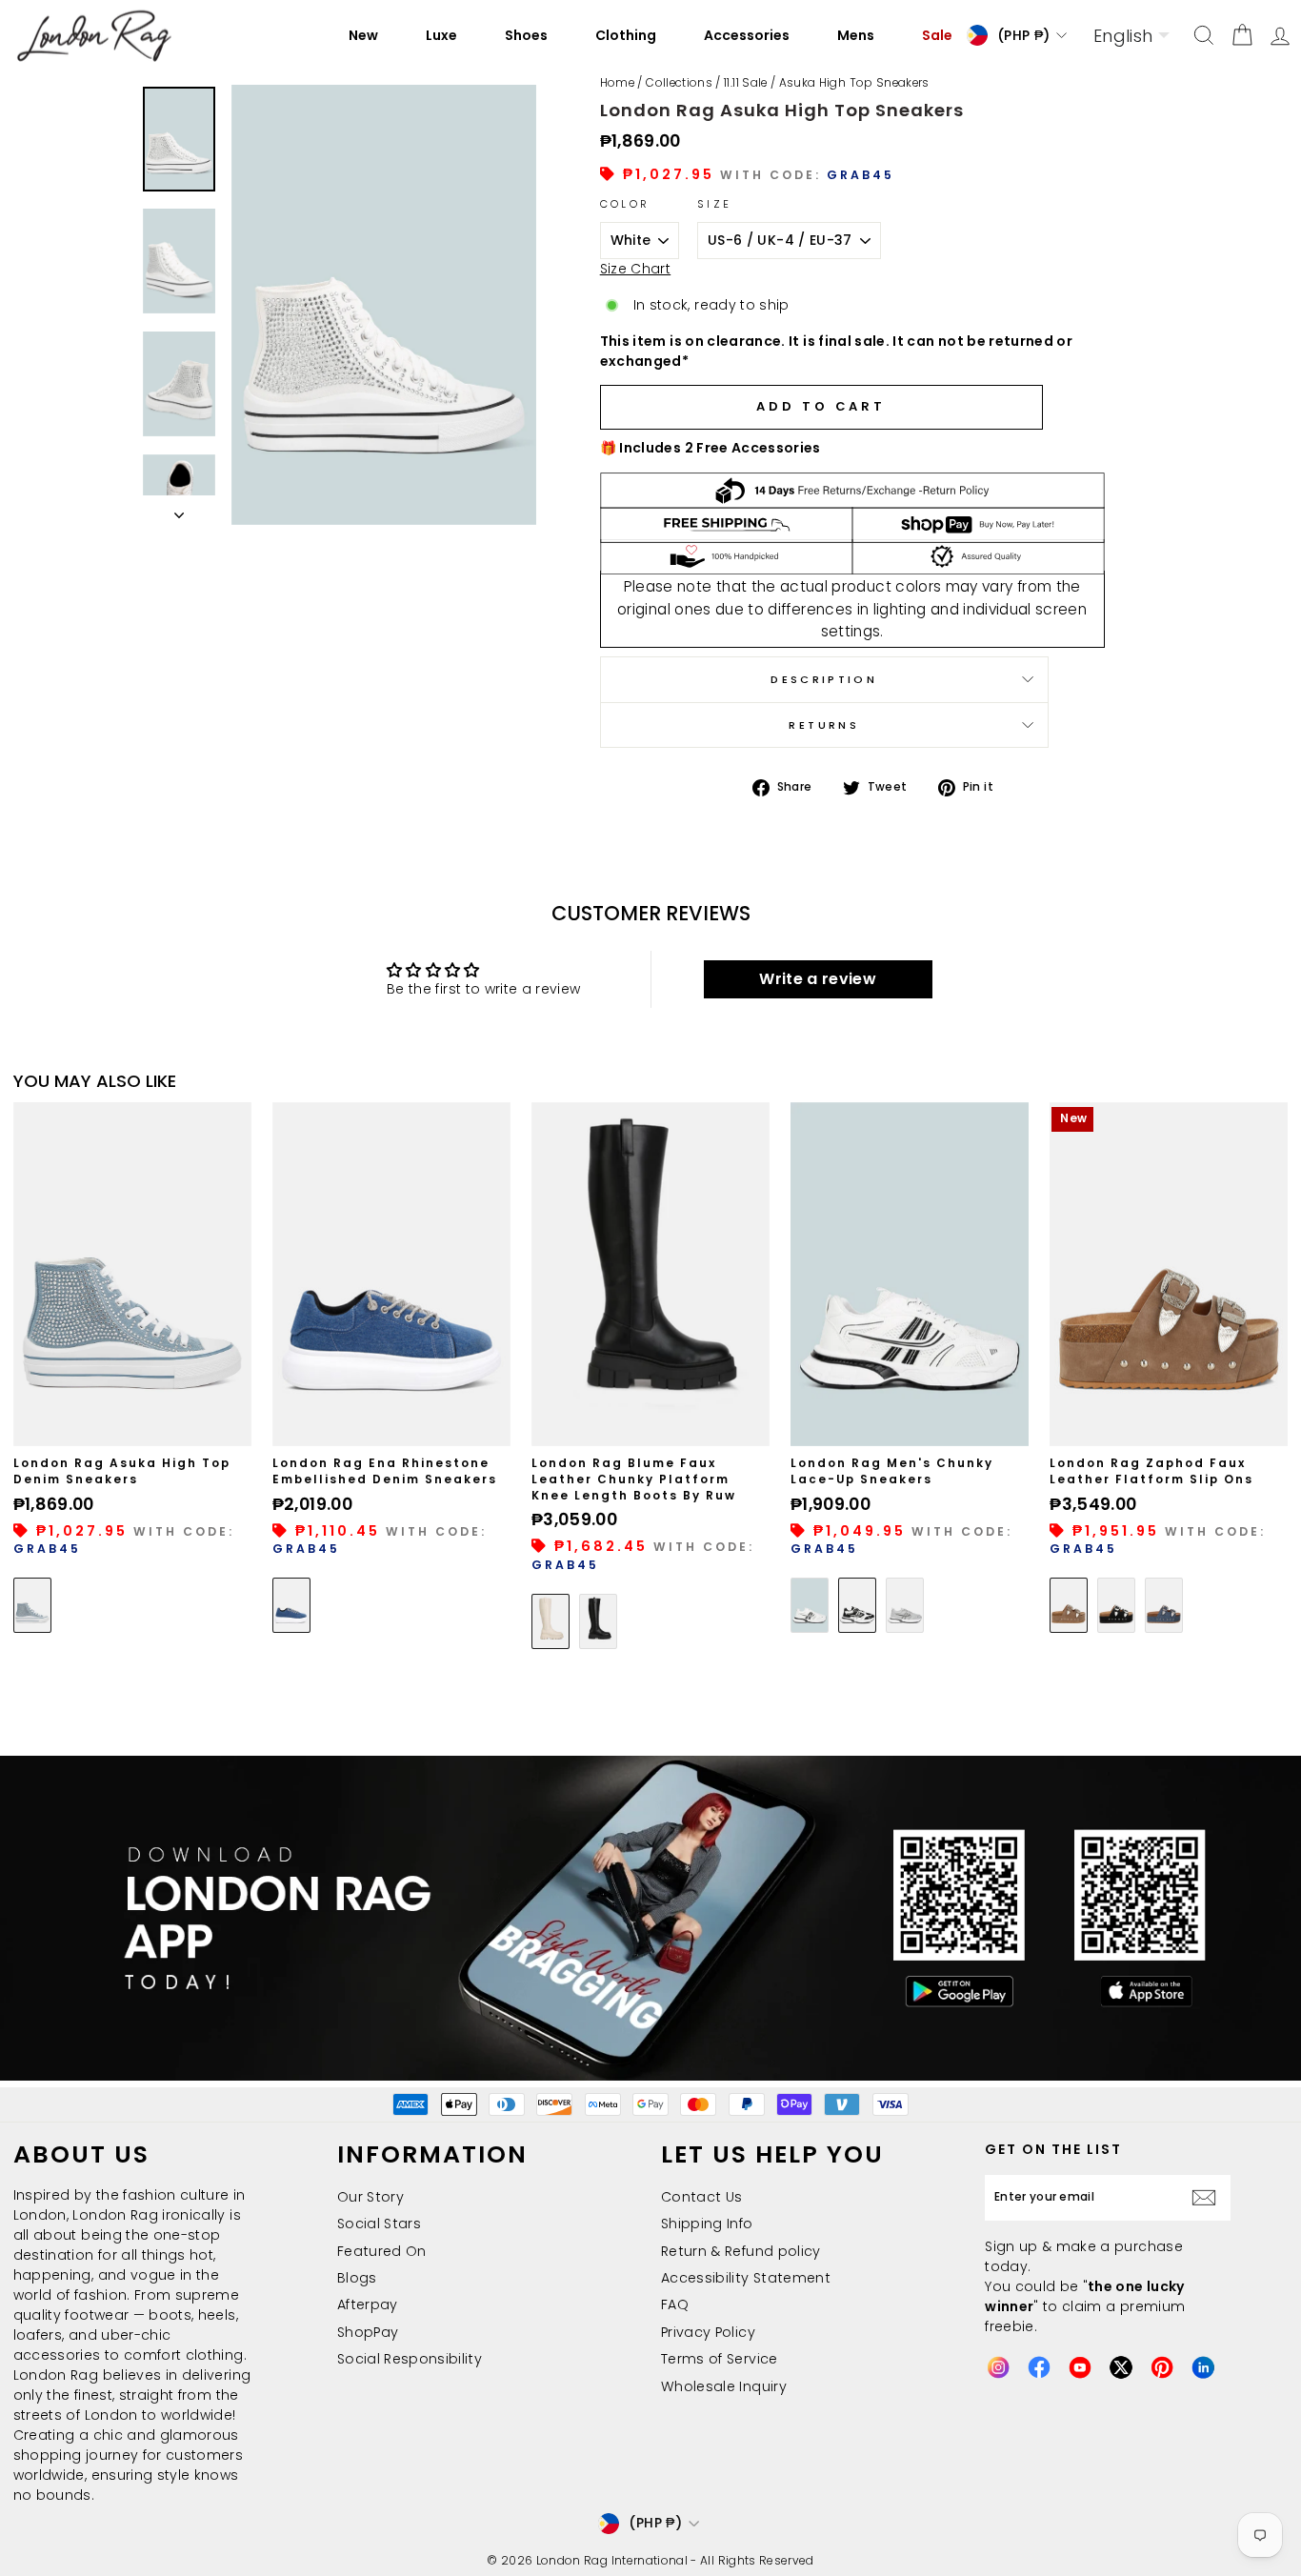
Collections (679, 83)
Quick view (132, 1425)
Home (617, 83)
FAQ (675, 2304)
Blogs (357, 2278)
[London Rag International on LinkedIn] (1203, 2367)
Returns (824, 725)
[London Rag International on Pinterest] (1162, 2367)
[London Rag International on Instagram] (998, 2367)
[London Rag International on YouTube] (1080, 2367)
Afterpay (368, 2304)
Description (824, 679)
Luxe (441, 35)
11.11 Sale (746, 83)
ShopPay (368, 2332)
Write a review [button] (818, 979)
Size (714, 204)
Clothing (626, 35)
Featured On (382, 2251)
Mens (856, 35)
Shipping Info (707, 2224)
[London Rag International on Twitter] (1121, 2367)
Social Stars (379, 2224)
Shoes (526, 35)
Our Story (370, 2197)
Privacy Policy (708, 2332)
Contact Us (702, 2197)
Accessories (747, 35)
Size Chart (636, 269)
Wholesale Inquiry (724, 2386)
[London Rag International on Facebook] (1039, 2367)
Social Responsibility (410, 2359)
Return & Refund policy (741, 2251)
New (363, 35)
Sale (937, 35)
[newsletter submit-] (1209, 2197)
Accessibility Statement (746, 2278)
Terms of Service (720, 2359)
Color (625, 204)
